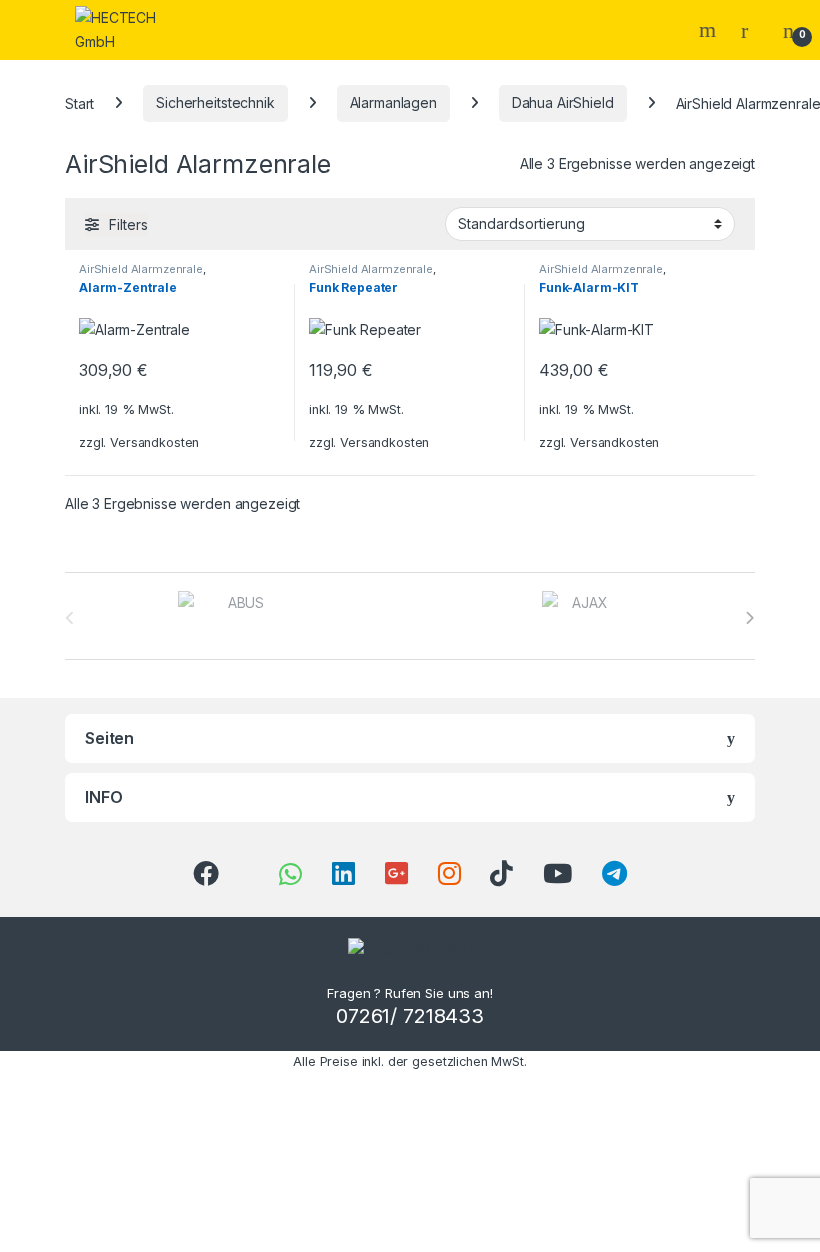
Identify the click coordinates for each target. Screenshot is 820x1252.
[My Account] (752, 30)
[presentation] (749, 618)
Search (710, 30)
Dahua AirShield (563, 102)
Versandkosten (154, 442)
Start (79, 102)
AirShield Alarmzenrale (141, 269)
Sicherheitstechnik (215, 102)
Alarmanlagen (393, 102)
